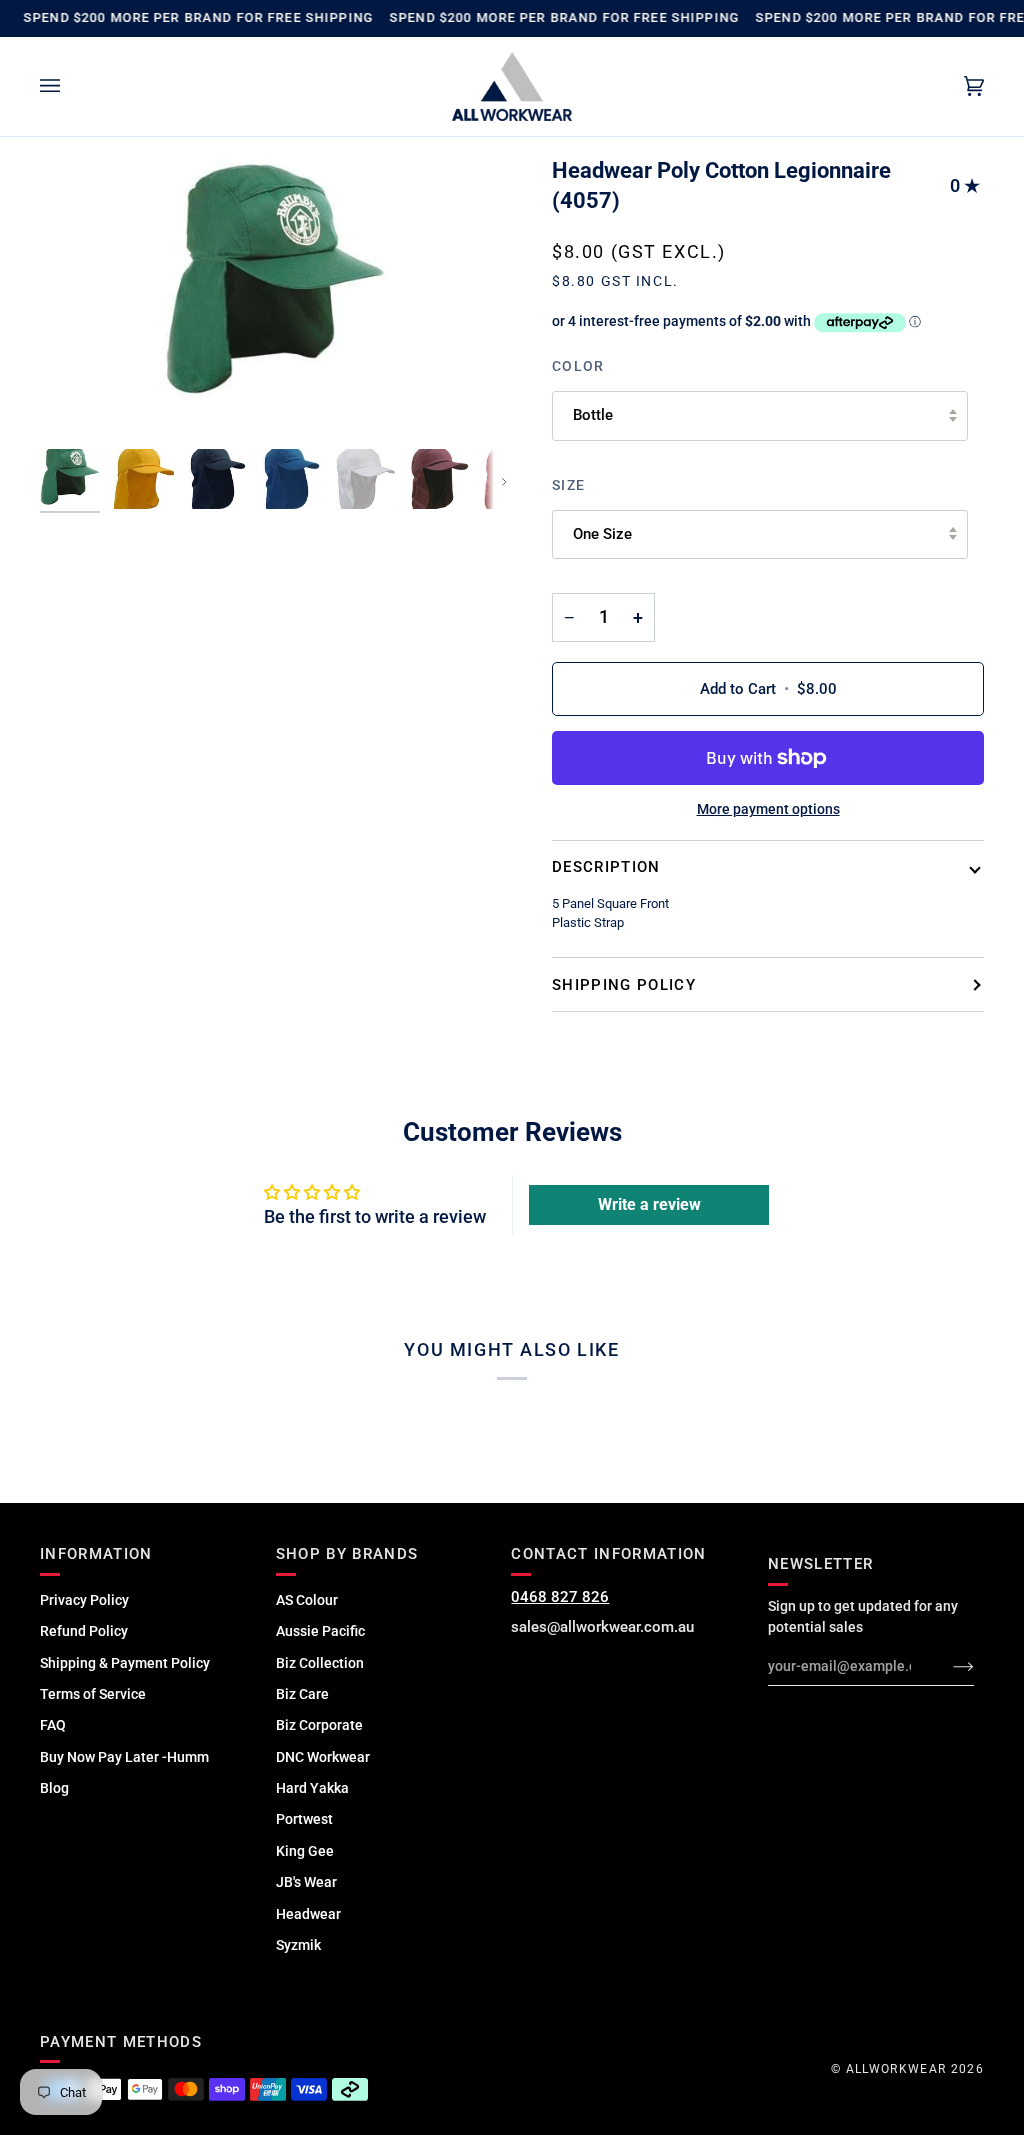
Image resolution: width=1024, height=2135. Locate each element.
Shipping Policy (624, 985)
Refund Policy (84, 1631)
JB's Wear (306, 1882)
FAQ (53, 1725)
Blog (54, 1788)
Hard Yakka (312, 1788)
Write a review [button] (649, 1204)
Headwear (308, 1914)
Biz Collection (320, 1663)
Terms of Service (93, 1694)
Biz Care (302, 1694)
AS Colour (307, 1600)
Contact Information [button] (608, 1554)
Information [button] (96, 1554)
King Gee (305, 1851)
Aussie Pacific (320, 1631)
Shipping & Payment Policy (125, 1663)
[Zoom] (276, 297)
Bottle (593, 415)
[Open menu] (70, 87)
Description (606, 867)
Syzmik (298, 1945)
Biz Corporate (319, 1725)
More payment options (768, 809)
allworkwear (896, 2069)
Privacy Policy (84, 1600)
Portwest (304, 1819)
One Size (602, 534)
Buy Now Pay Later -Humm (124, 1757)
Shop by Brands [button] (347, 1554)
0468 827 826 (560, 1597)
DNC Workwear (323, 1757)
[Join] (947, 1666)
